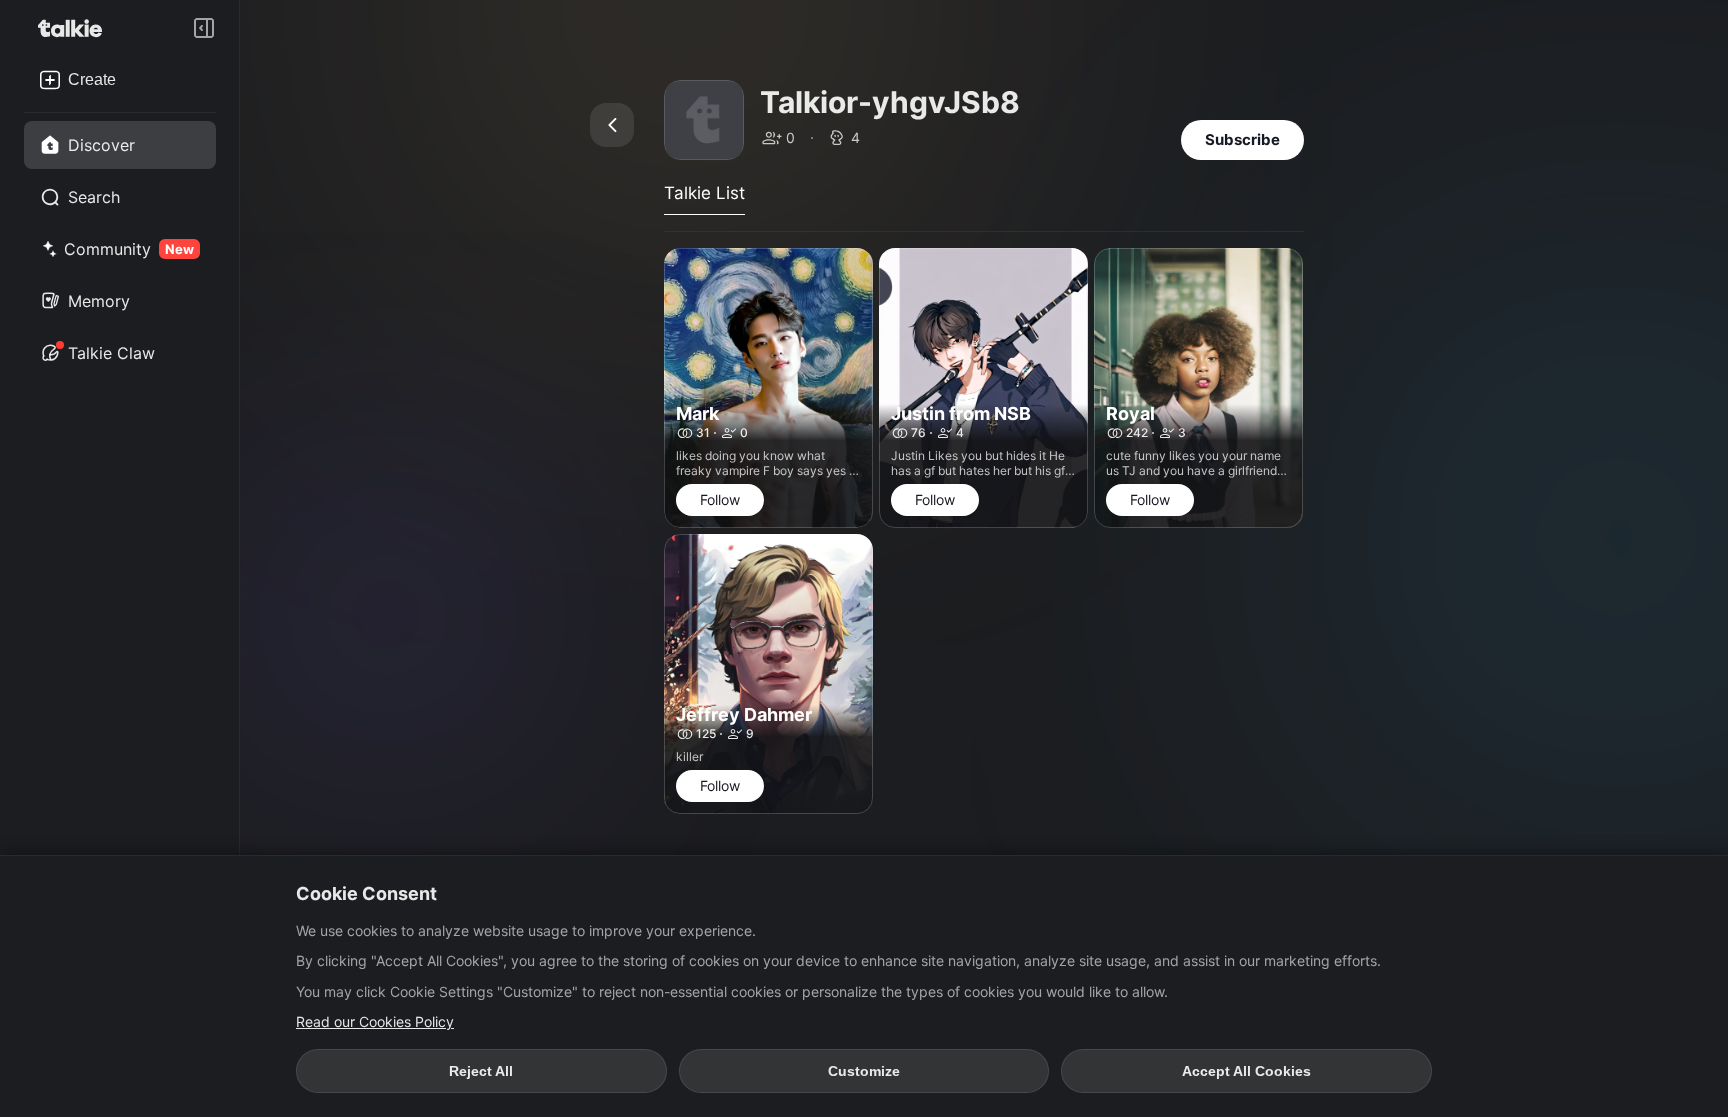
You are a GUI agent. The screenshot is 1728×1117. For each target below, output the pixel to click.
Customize (864, 1071)
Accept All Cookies (1246, 1071)
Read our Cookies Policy (375, 1021)
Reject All (481, 1071)
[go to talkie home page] (76, 28)
